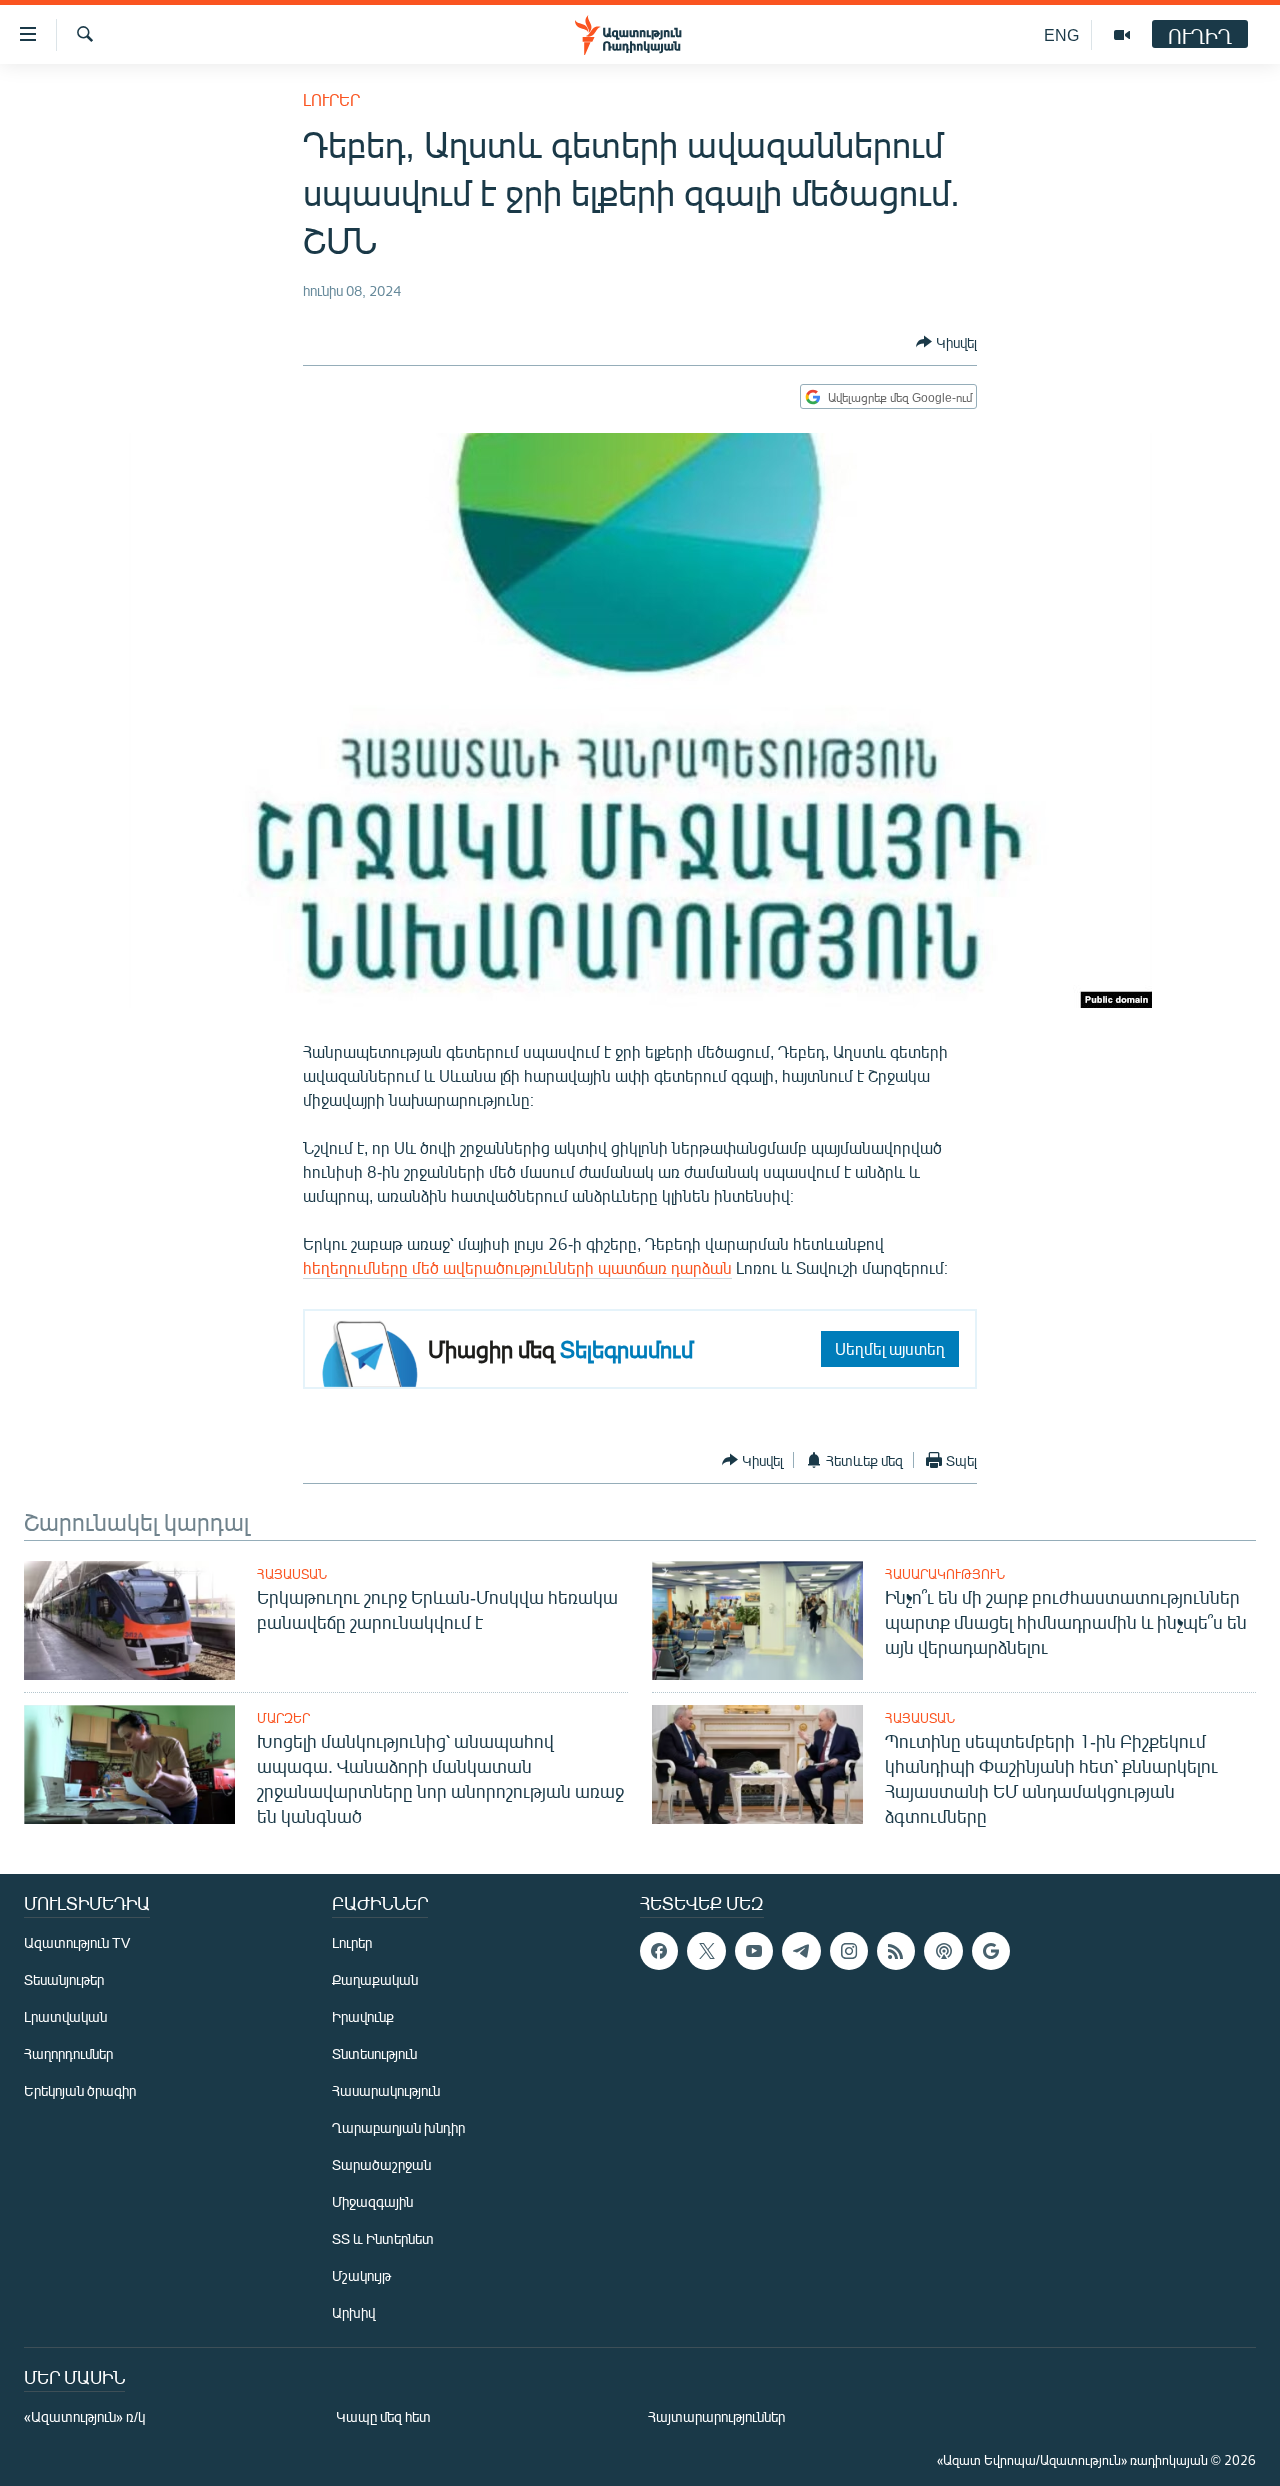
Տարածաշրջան (381, 2164)
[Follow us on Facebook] (659, 1951)
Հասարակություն (945, 1574)
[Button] (946, 342)
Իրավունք (363, 2016)
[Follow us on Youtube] (754, 1951)
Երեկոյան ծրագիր (80, 2090)
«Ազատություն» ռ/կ (84, 2416)
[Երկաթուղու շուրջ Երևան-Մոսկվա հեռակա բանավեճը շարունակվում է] (129, 1620)
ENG (1061, 34)
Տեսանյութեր (64, 1979)
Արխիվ (353, 2312)
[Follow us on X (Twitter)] (706, 1951)
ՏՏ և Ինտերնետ (383, 2238)
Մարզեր (283, 1718)
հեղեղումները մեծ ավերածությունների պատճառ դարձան (517, 1267)
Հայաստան (292, 1574)
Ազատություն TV (77, 1942)
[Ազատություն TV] (1122, 35)
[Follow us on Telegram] (801, 1951)
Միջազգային (372, 2201)
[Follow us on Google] (991, 1951)
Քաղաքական (375, 1979)
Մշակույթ (361, 2275)
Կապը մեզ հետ (383, 2416)
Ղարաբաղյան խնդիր (398, 2127)
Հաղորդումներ (68, 2053)
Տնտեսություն (374, 2053)
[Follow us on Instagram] (849, 1951)
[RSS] (896, 1951)
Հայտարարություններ (716, 2416)
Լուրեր (331, 99)
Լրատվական (65, 2016)
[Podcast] (943, 1951)
